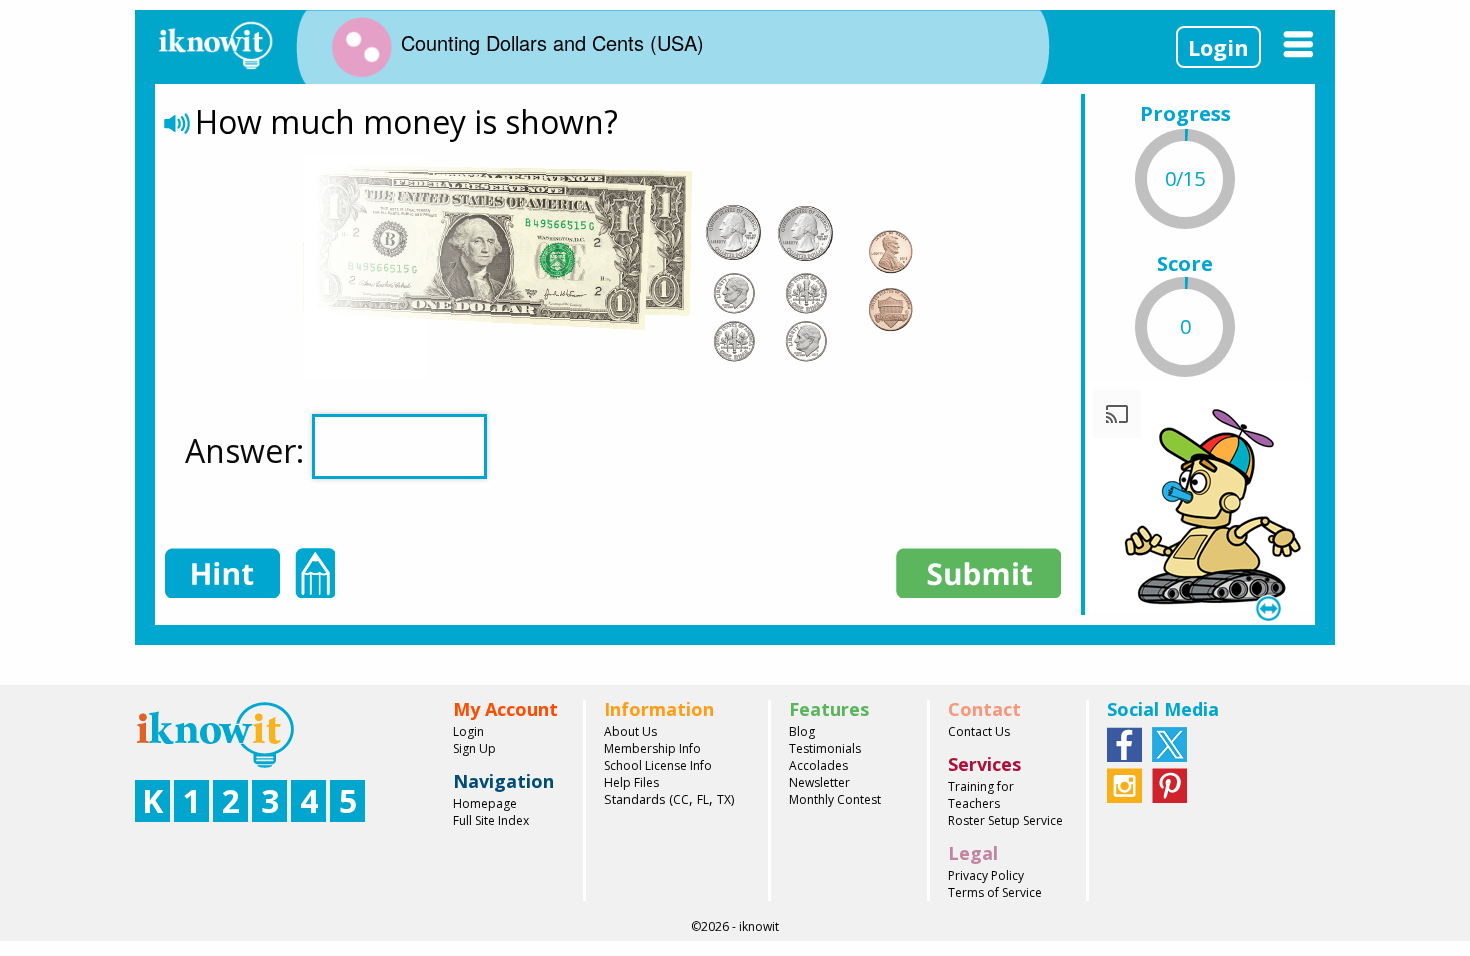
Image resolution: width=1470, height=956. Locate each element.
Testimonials (825, 748)
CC (681, 799)
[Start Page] (215, 42)
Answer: (248, 450)
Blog (802, 731)
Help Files (631, 782)
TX (724, 799)
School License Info (658, 765)
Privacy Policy (986, 875)
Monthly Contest (835, 799)
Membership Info (652, 748)
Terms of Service (995, 892)
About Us (630, 731)
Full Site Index (491, 820)
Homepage (485, 803)
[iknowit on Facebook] (1124, 743)
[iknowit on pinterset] (1169, 784)
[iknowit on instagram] (1124, 784)
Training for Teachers (981, 795)
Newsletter (819, 782)
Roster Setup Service (1005, 820)
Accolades (818, 765)
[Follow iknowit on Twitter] (1169, 743)
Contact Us (979, 731)
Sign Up (474, 748)
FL (703, 799)
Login (1218, 47)
